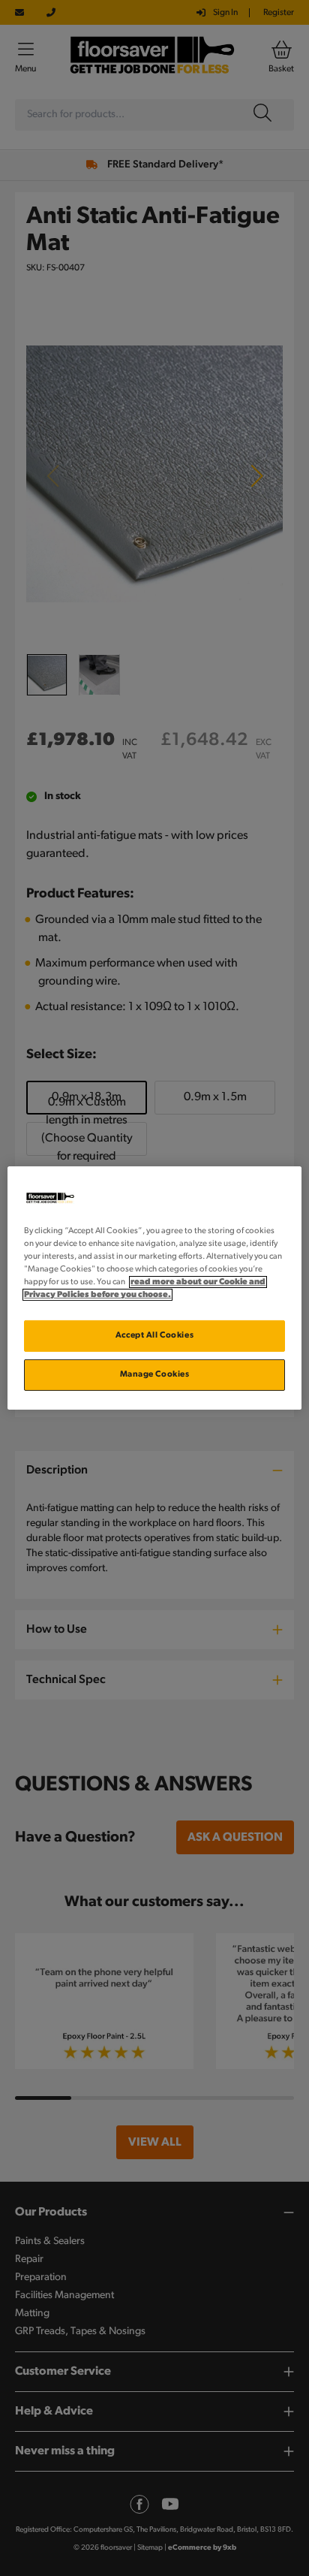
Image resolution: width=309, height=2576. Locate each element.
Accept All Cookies (154, 1335)
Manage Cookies (155, 1374)
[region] (154, 1288)
